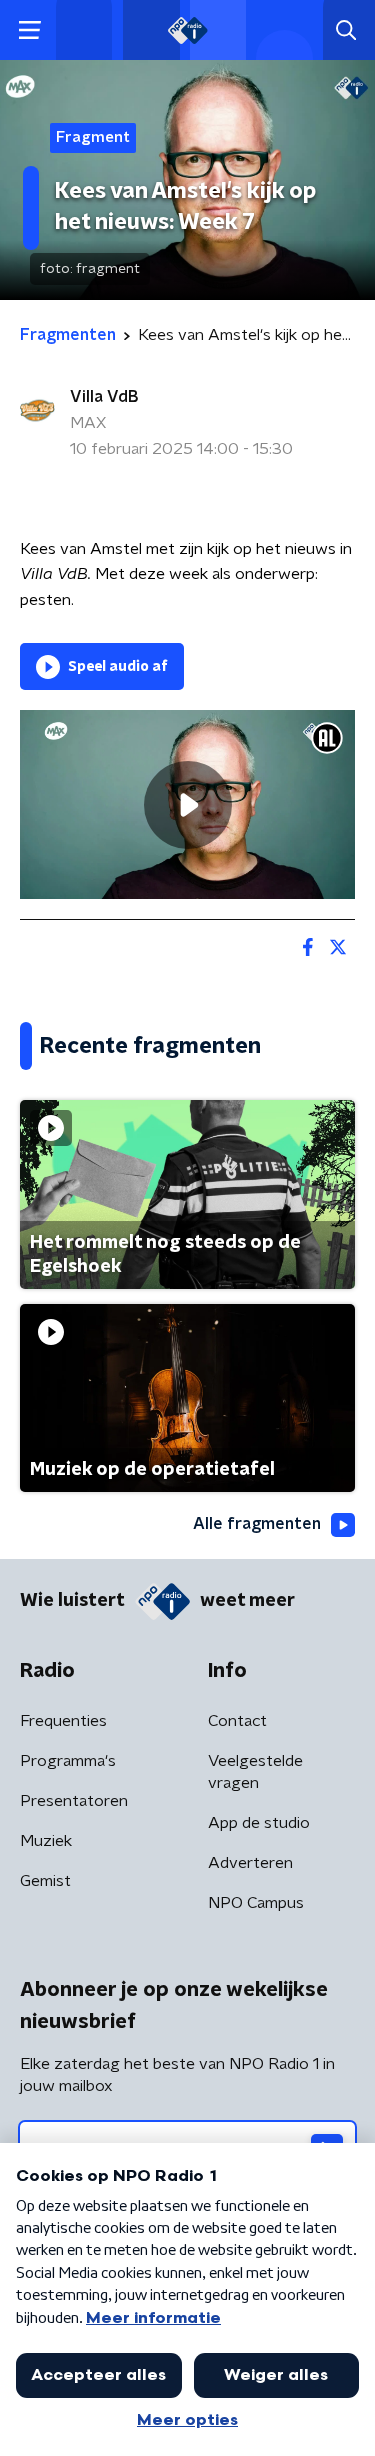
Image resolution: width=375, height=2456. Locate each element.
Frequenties (63, 1721)
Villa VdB (104, 397)
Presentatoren (74, 1801)
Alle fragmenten (257, 1524)
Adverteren (250, 1863)
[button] (29, 30)
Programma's (68, 1761)
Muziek (46, 1841)
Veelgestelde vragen (255, 1772)
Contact (237, 1721)
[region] (187, 804)
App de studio (259, 1823)
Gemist (45, 1881)
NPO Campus (256, 1903)
